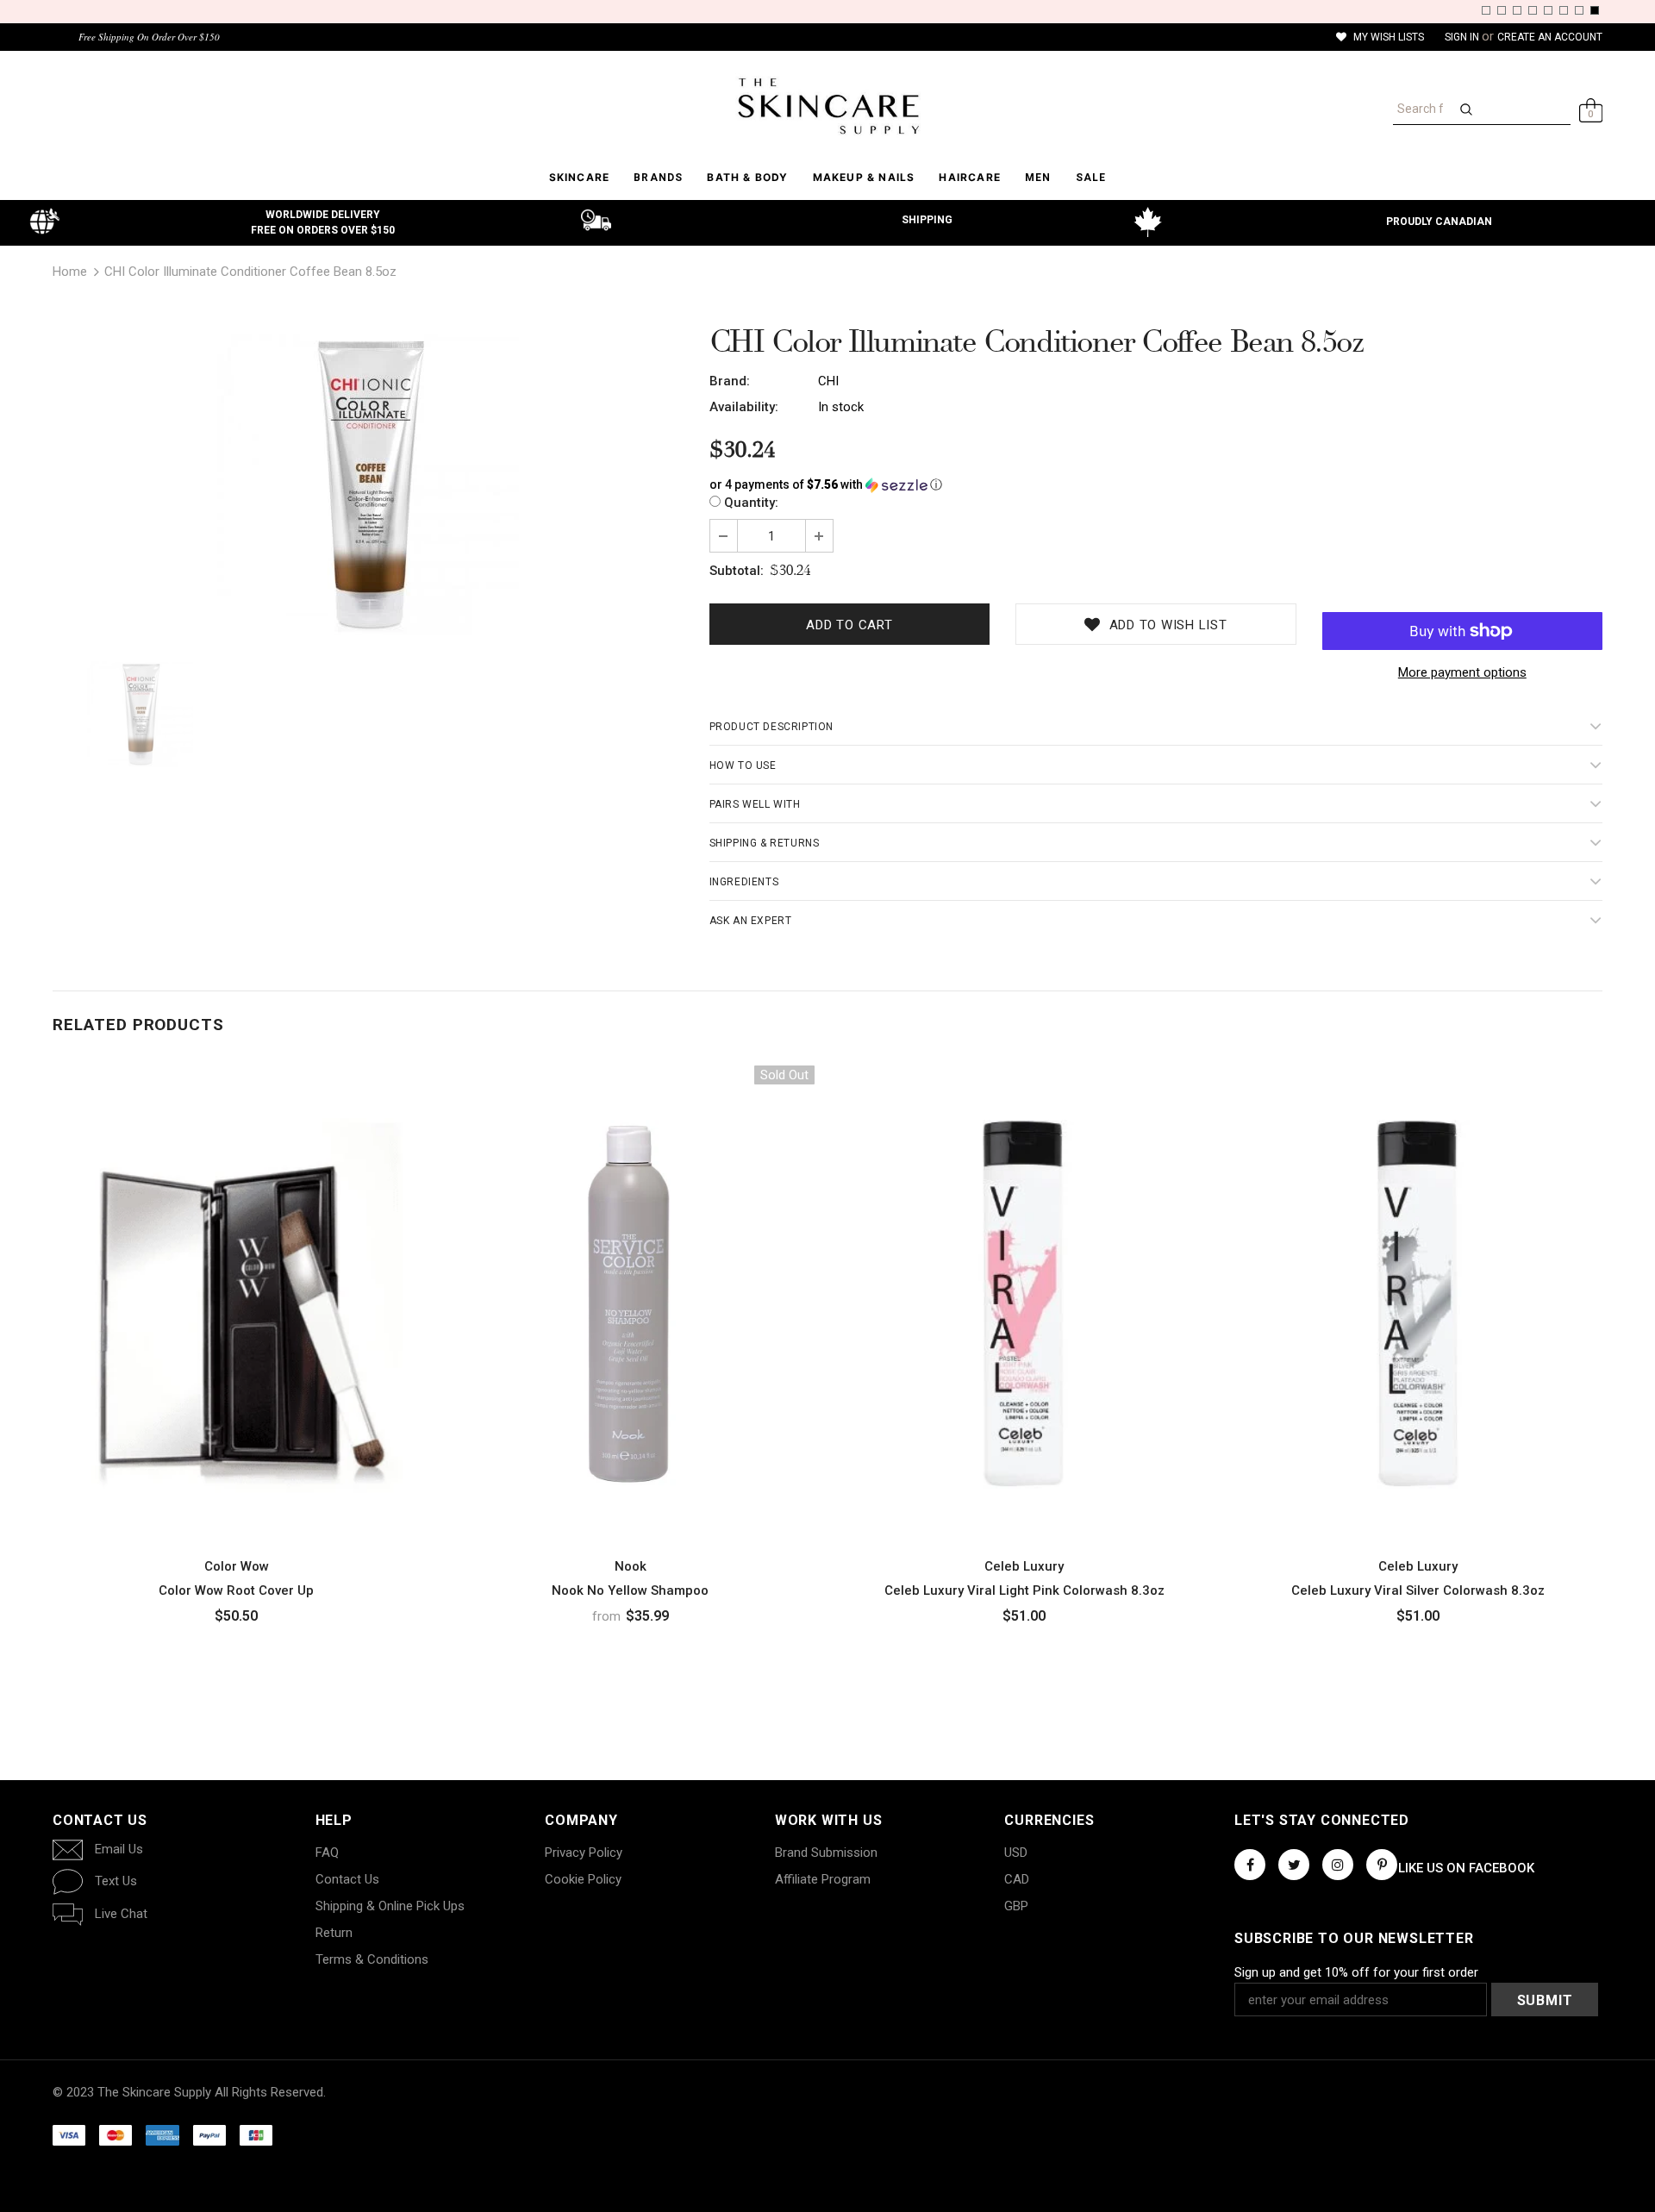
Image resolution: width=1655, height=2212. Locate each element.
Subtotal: (737, 571)
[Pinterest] (1382, 1865)
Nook (631, 1566)
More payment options (1462, 672)
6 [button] (1564, 10)
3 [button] (1517, 10)
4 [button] (1533, 10)
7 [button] (1579, 10)
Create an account (1550, 37)
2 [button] (1502, 10)
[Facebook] (1250, 1865)
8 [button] (1595, 10)
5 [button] (1548, 10)
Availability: (744, 407)
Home (70, 272)
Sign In (1463, 37)
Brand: (730, 381)
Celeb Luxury (1024, 1566)
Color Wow (237, 1566)
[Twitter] (1294, 1865)
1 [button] (1486, 10)
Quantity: (751, 503)
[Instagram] (1338, 1865)
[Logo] (827, 106)
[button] (1156, 485)
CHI (828, 381)
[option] (368, 484)
